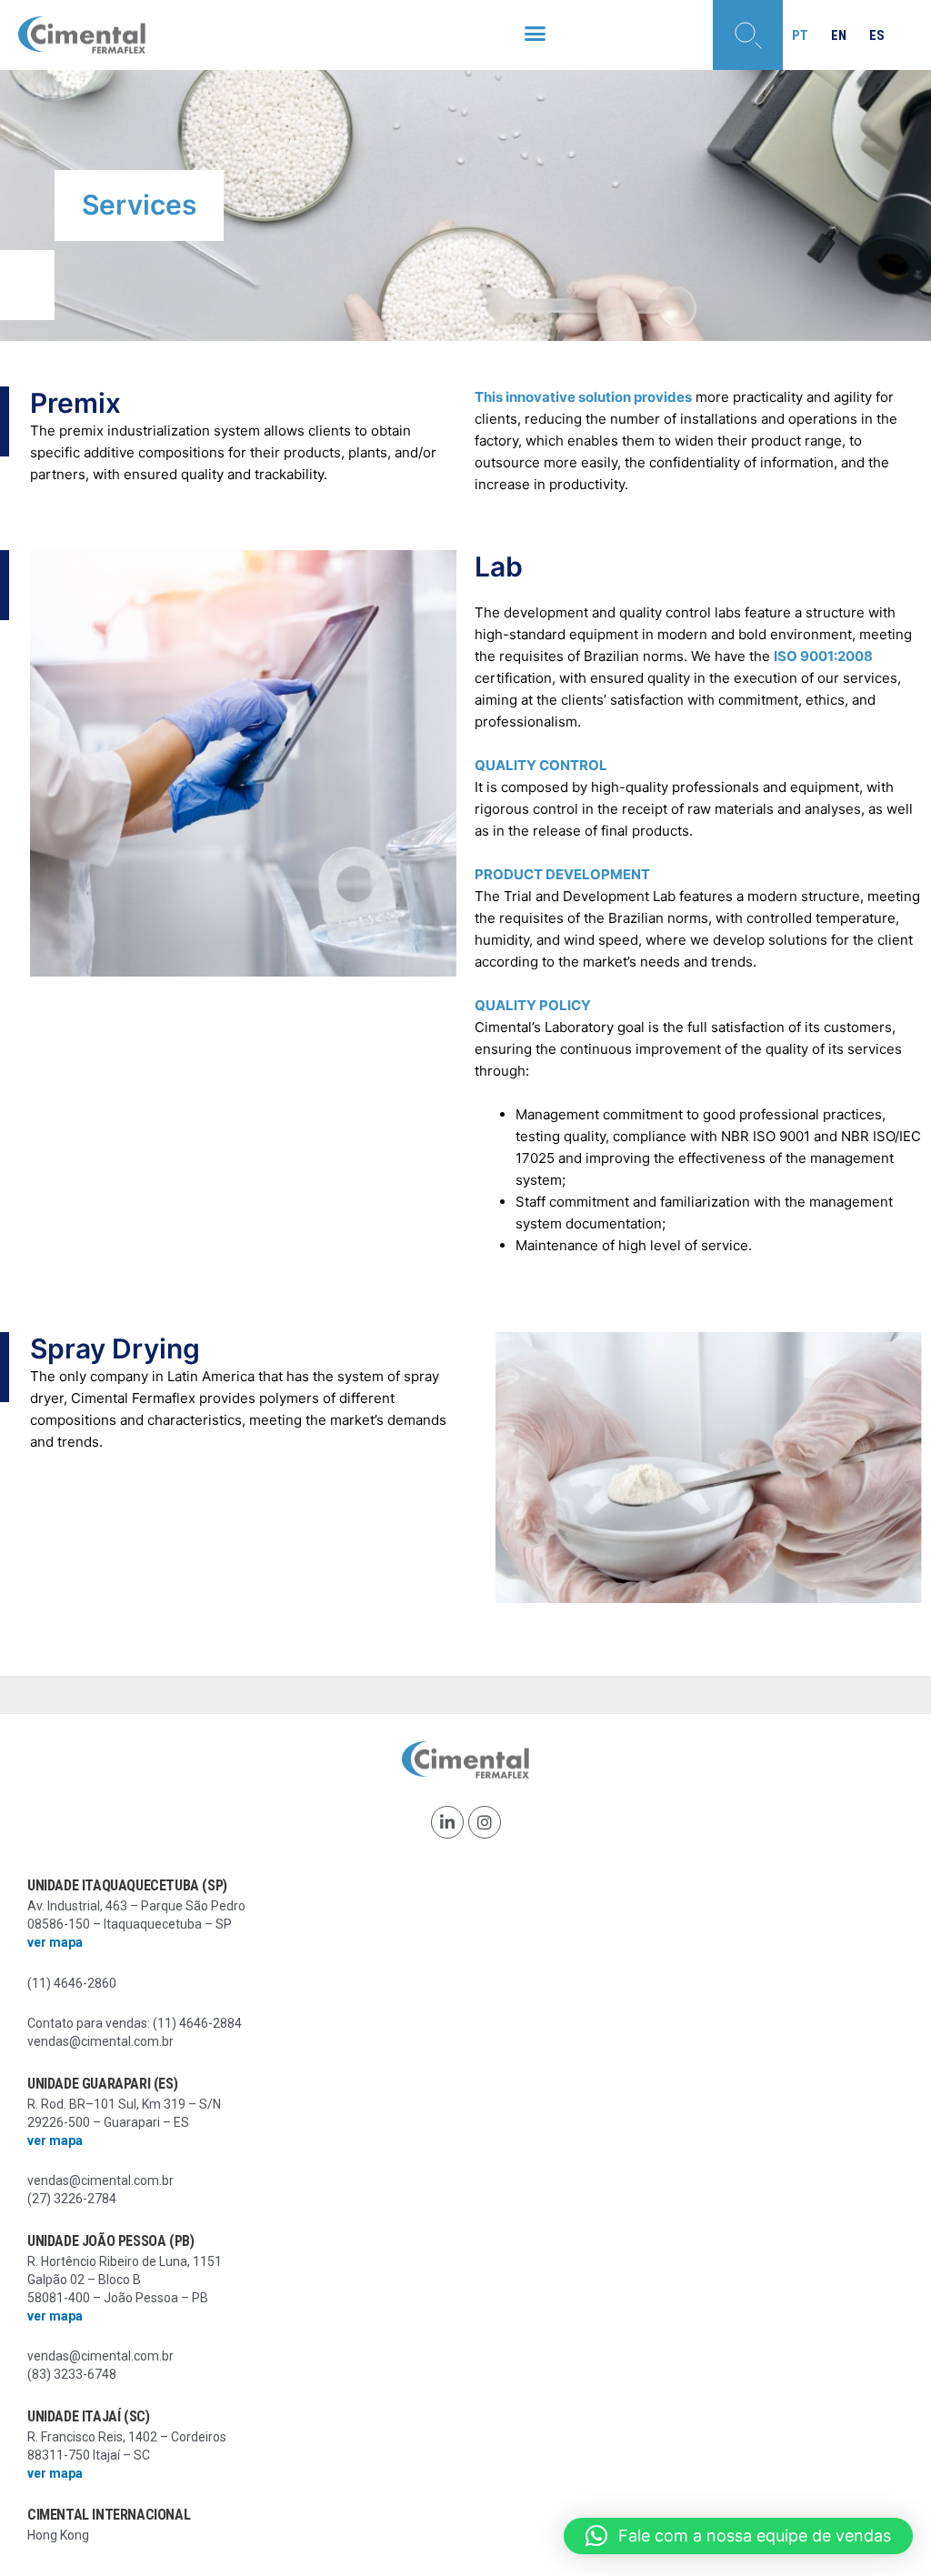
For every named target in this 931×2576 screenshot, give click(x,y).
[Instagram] (485, 1822)
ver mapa (55, 1942)
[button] (535, 34)
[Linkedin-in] (447, 1822)
